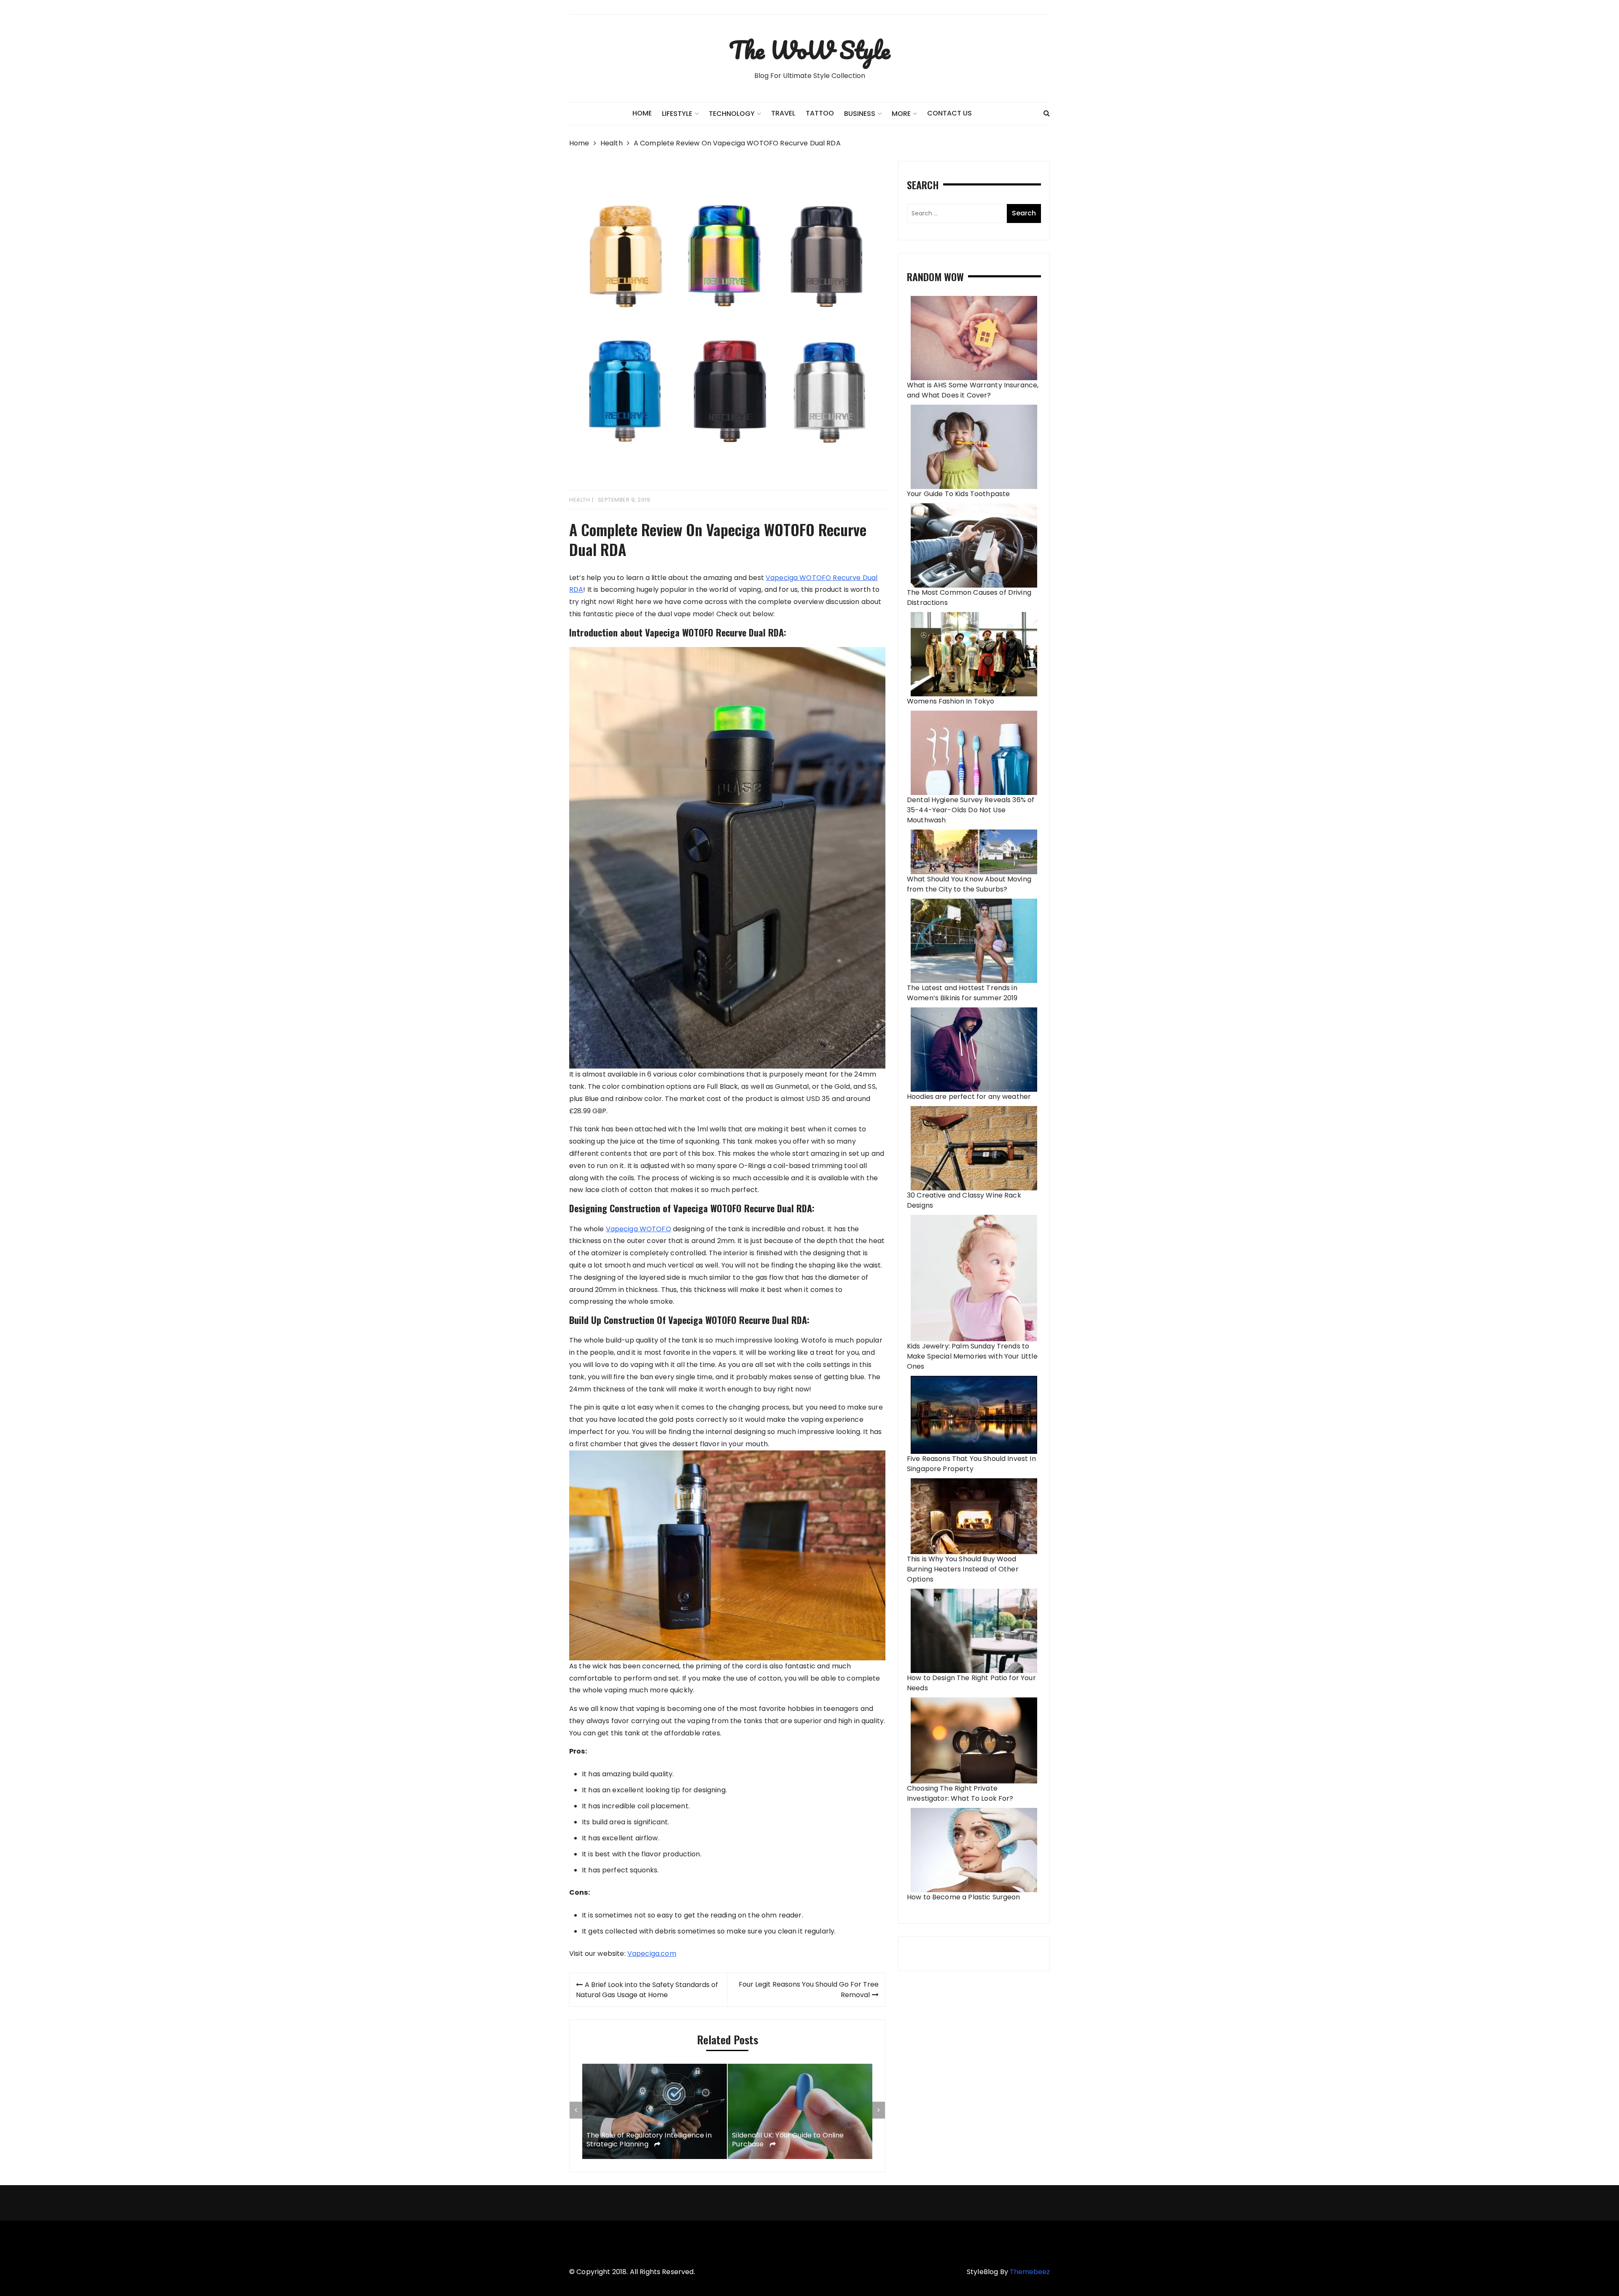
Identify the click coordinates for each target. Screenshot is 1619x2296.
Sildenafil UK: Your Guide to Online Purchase (642, 2140)
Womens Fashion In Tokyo (951, 701)
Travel (783, 113)
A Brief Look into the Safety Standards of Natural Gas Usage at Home (647, 1990)
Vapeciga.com (652, 1954)
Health (580, 500)
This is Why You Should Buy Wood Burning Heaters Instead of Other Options (963, 1569)
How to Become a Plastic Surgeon (964, 1897)
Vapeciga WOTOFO (639, 1229)
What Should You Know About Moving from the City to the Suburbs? (969, 884)
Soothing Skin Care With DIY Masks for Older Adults (796, 2125)
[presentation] (576, 2110)
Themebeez (1030, 2272)
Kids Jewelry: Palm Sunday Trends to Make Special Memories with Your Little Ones (972, 1356)
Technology (732, 114)
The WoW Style (809, 50)
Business (860, 114)
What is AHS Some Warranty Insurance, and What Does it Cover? (973, 390)
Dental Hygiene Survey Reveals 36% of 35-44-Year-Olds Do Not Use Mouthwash (971, 810)
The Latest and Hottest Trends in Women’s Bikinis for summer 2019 (962, 993)
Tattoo (820, 113)
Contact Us (949, 113)
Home (642, 113)
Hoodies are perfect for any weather (969, 1097)
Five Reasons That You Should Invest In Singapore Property (971, 1464)
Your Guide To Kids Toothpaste (958, 494)
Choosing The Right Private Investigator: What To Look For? (960, 1793)
